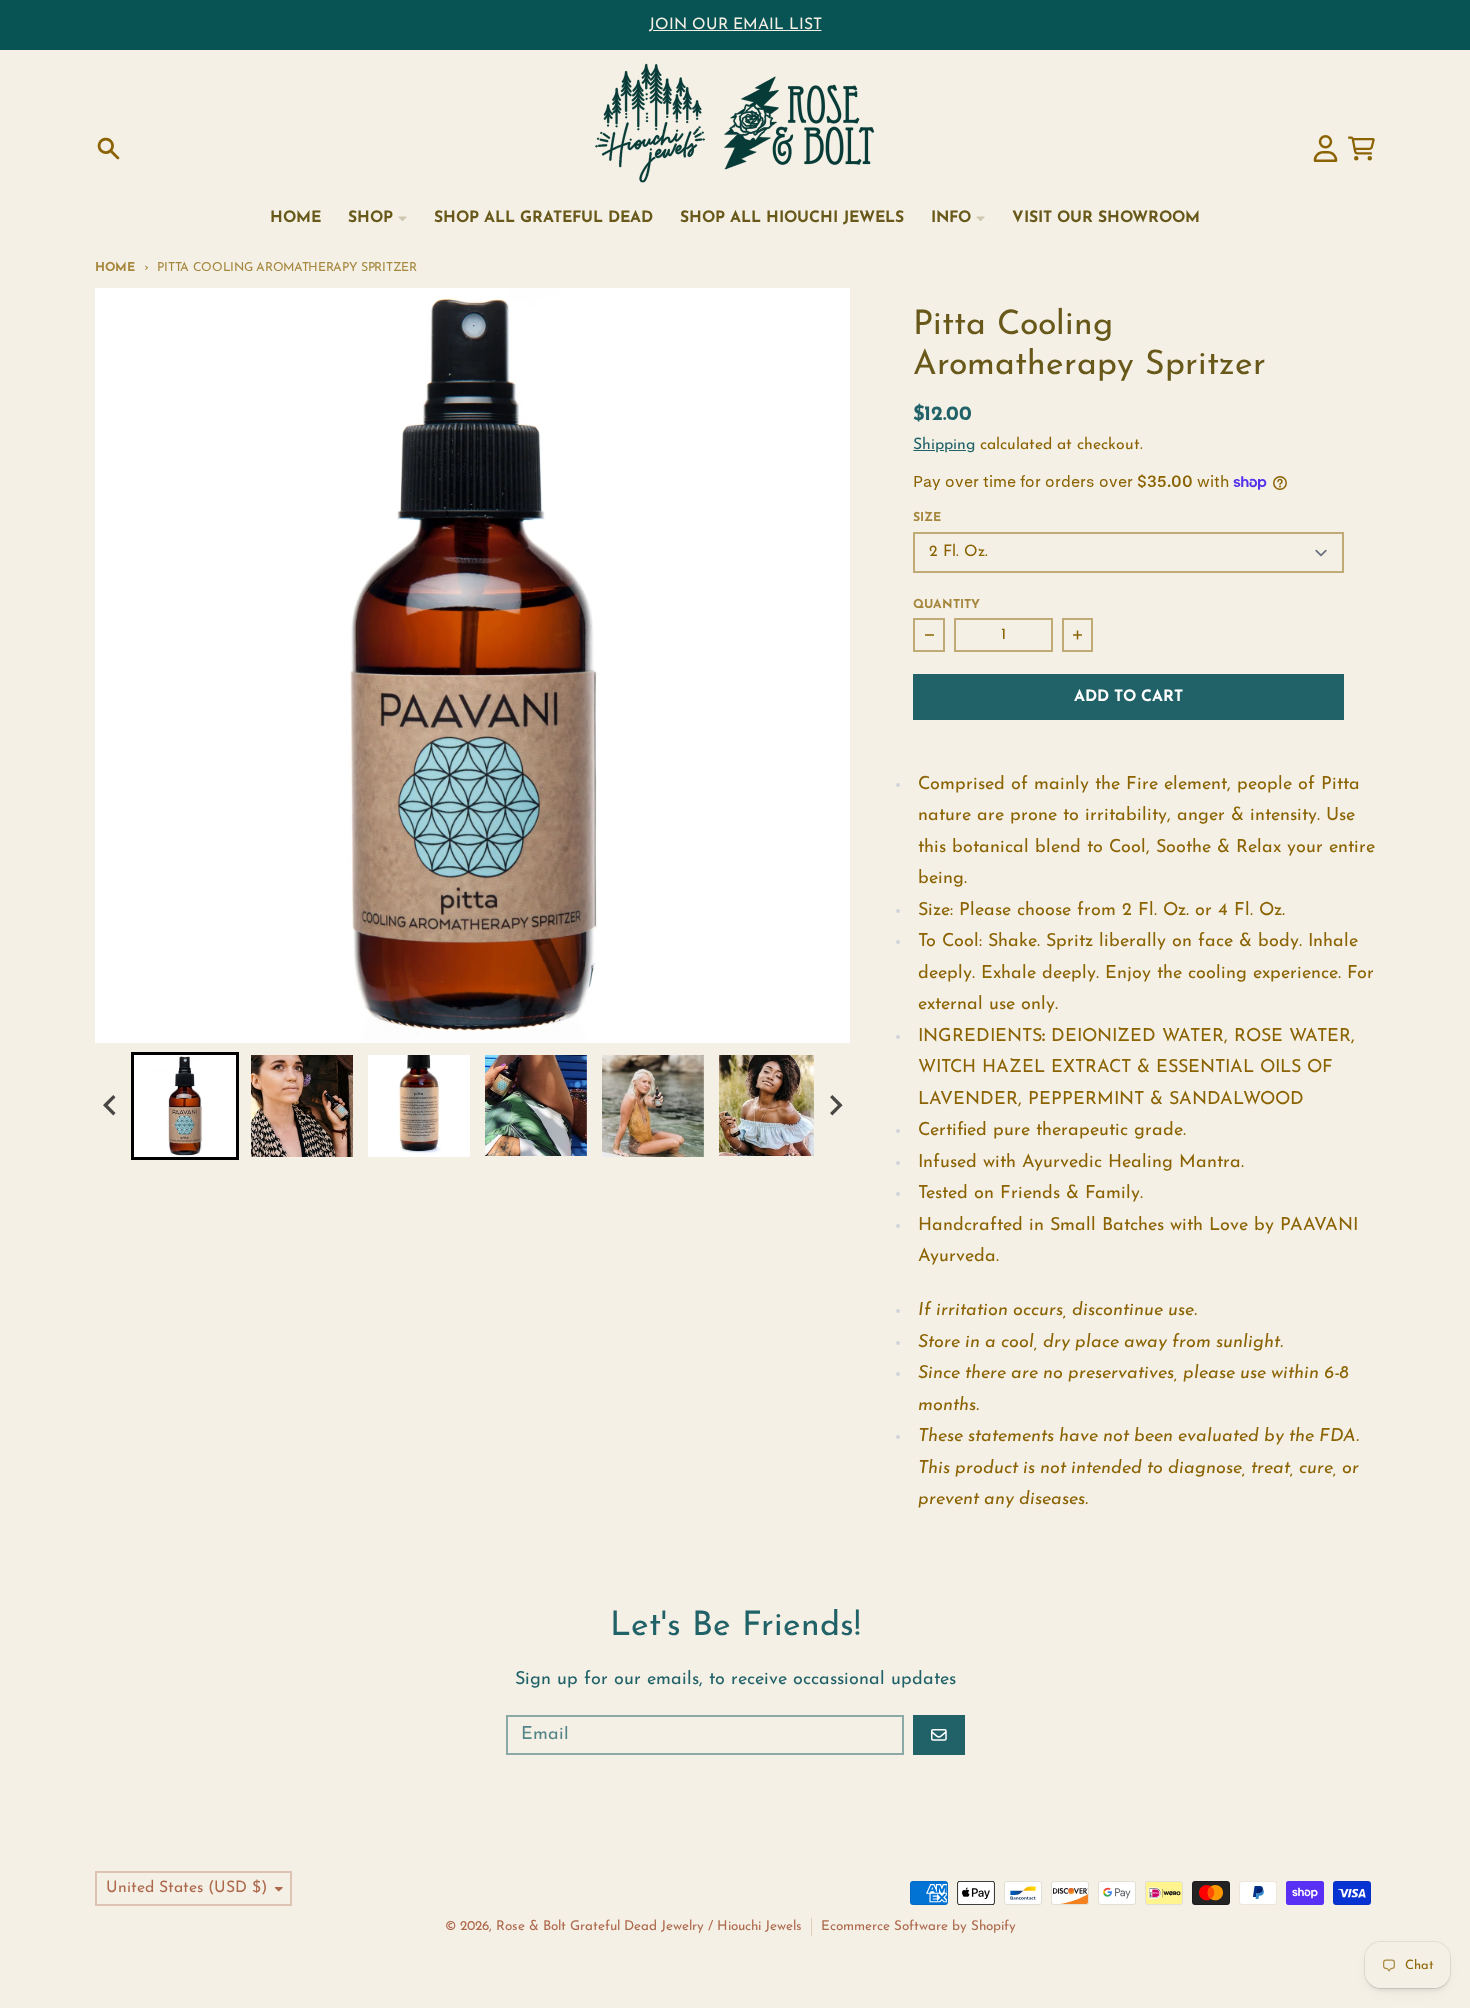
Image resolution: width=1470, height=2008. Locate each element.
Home (115, 268)
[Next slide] (835, 1105)
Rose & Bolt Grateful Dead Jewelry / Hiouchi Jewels (649, 1926)
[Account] (1325, 148)
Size (927, 518)
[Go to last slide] (111, 1105)
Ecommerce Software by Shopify (918, 1926)
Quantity (946, 605)
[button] (185, 1106)
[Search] (108, 148)
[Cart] (1361, 148)
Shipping (944, 445)
